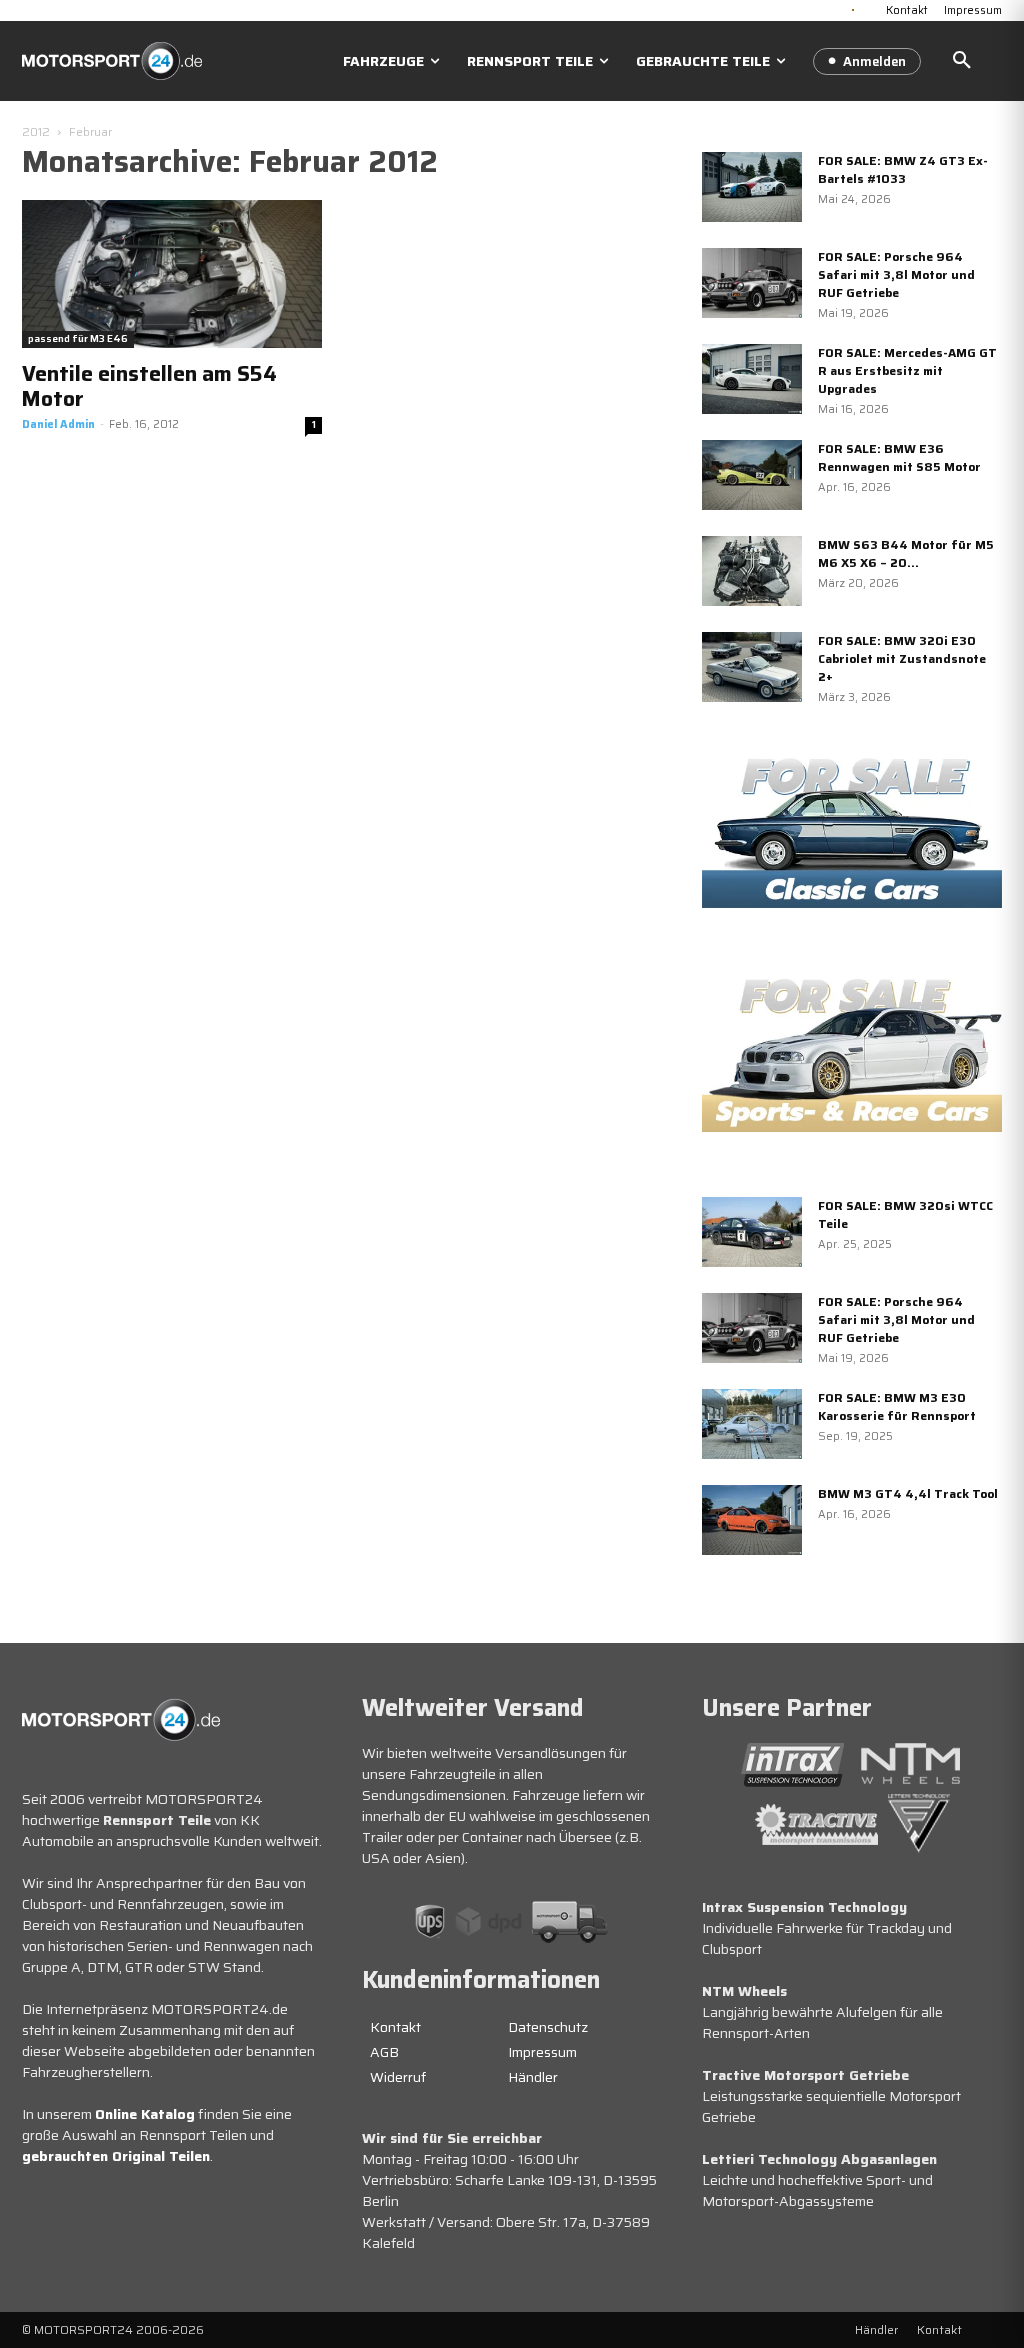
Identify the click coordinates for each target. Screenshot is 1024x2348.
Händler (533, 2077)
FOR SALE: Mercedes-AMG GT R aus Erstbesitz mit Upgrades (907, 370)
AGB (384, 2052)
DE (853, 8)
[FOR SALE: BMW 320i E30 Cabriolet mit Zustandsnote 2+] (752, 667)
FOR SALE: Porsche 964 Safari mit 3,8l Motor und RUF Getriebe (896, 274)
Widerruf (398, 2077)
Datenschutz (548, 2027)
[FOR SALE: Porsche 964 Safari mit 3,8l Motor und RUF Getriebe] (752, 283)
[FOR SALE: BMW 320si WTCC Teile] (752, 1232)
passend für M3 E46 (78, 338)
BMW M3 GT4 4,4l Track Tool (908, 1493)
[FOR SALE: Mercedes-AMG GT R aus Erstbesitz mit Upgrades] (752, 379)
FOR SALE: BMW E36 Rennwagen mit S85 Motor (899, 457)
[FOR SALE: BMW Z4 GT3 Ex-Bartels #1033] (752, 187)
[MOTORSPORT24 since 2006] (112, 61)
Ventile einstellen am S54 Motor (149, 386)
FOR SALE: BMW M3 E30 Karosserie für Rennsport (897, 1406)
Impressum (542, 2052)
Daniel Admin (58, 424)
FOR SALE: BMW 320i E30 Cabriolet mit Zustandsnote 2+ (902, 658)
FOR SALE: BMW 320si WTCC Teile (905, 1214)
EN (869, 8)
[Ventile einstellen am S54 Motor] (172, 274)
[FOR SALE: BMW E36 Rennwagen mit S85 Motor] (752, 475)
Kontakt (395, 2027)
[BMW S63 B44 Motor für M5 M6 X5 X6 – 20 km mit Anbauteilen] (752, 571)
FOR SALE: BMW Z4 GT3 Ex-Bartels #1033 (903, 169)
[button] (962, 61)
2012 (36, 131)
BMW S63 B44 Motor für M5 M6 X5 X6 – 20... (906, 553)
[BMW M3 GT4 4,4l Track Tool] (752, 1520)
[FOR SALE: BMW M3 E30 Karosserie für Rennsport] (752, 1424)
